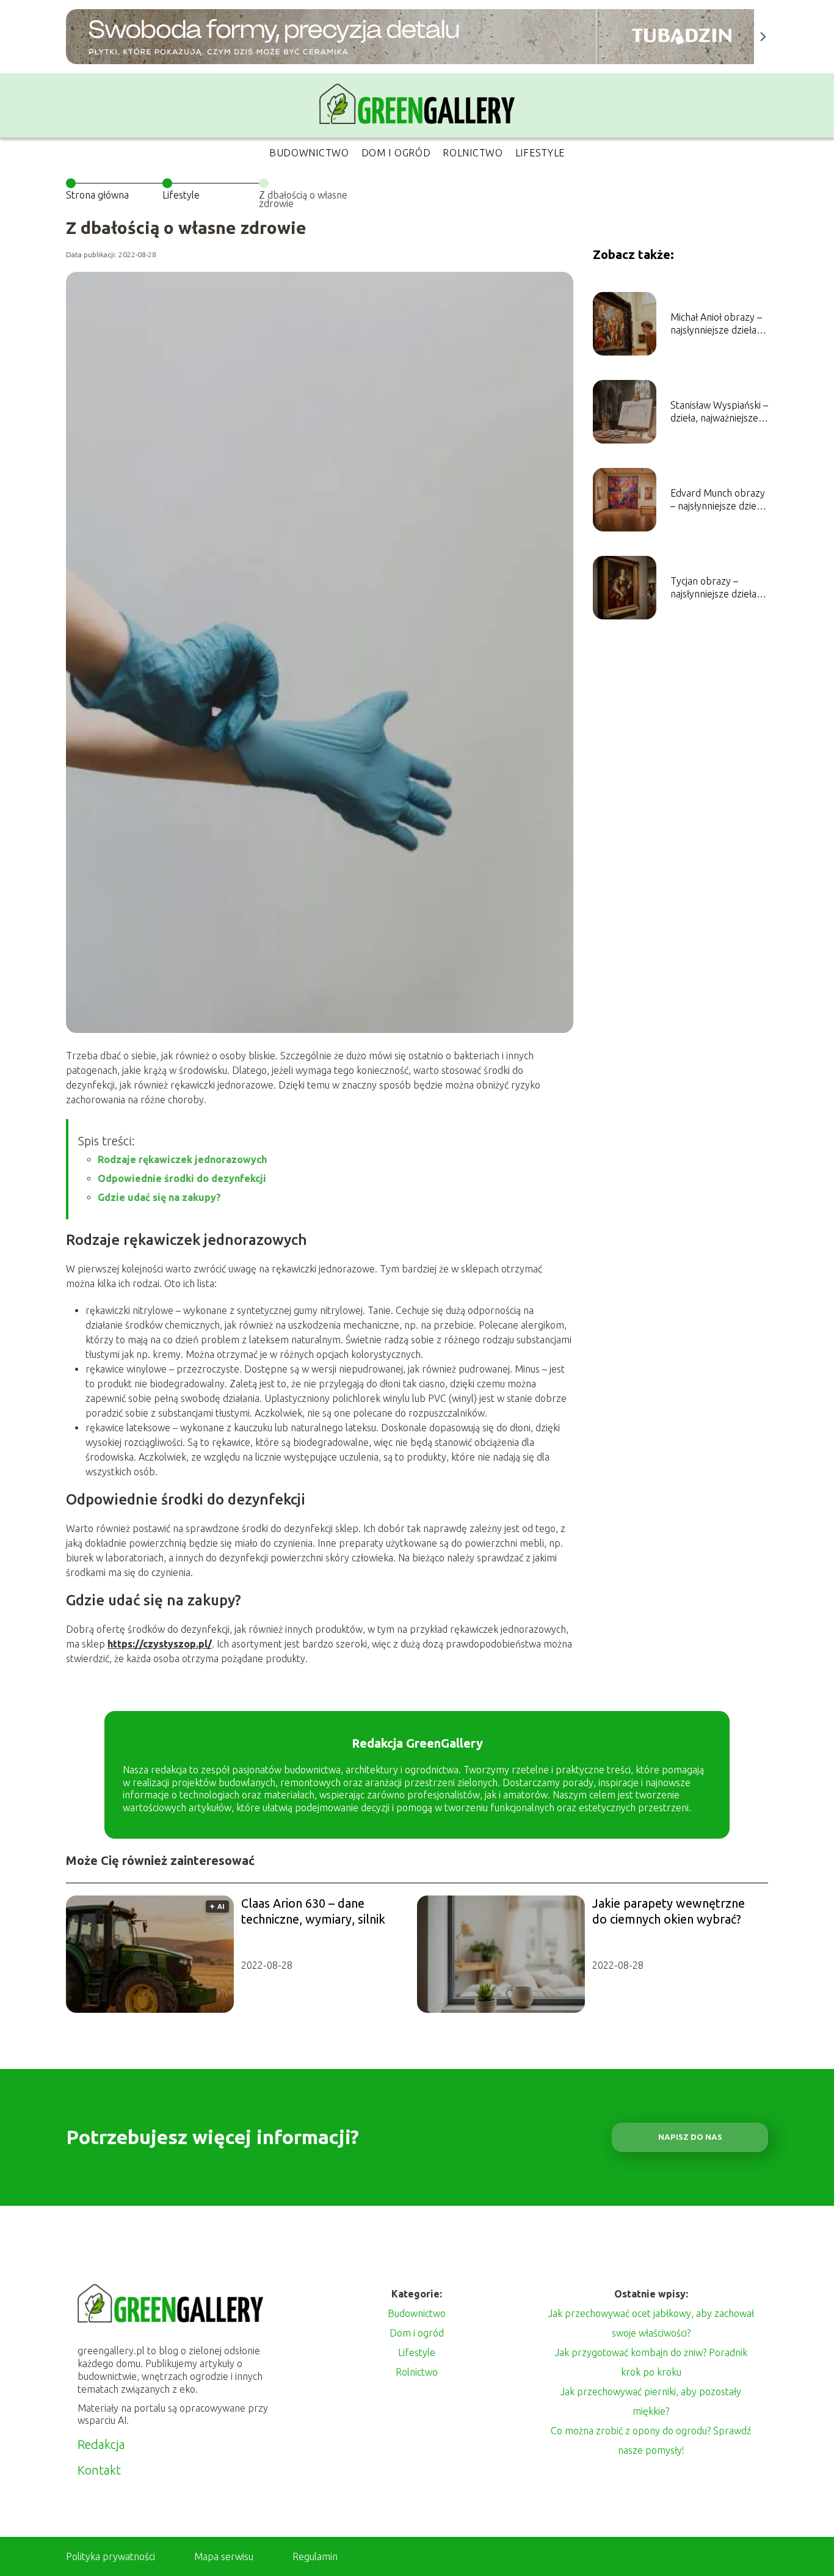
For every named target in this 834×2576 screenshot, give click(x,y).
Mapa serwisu (224, 2556)
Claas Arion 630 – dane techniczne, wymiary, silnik (313, 1911)
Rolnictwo (473, 153)
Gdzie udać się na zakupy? (159, 1197)
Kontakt (99, 2470)
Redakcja (101, 2444)
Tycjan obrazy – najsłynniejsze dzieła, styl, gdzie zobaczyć (715, 588)
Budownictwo (309, 153)
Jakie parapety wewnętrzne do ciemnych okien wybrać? (669, 1911)
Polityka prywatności (111, 2556)
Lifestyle (540, 153)
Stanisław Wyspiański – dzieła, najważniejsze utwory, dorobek (719, 412)
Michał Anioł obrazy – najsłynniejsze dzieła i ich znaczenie (716, 324)
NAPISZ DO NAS (690, 2137)
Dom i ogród (396, 153)
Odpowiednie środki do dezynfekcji (182, 1178)
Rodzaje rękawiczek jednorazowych (182, 1159)
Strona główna (97, 195)
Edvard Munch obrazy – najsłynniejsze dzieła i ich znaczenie (719, 500)
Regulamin (315, 2556)
